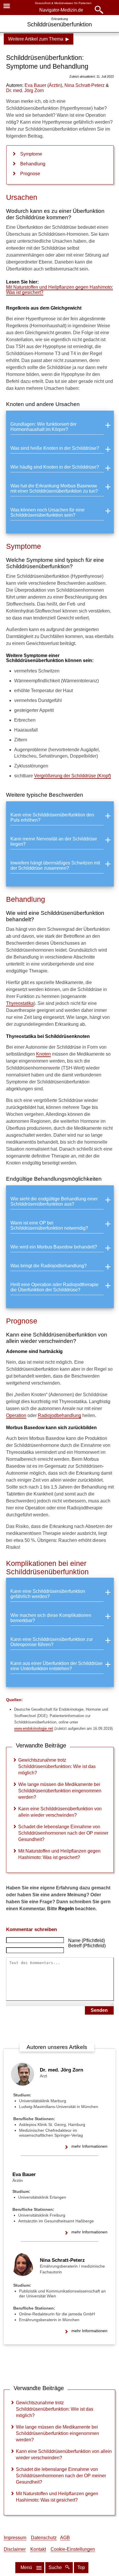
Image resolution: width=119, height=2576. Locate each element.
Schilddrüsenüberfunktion (59, 24)
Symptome (31, 154)
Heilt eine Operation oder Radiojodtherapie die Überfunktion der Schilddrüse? (54, 1287)
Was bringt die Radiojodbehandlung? (49, 1266)
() (43, 85)
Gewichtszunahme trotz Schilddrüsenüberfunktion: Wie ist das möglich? (57, 1766)
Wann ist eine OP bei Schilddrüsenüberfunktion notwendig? (49, 1225)
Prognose (30, 174)
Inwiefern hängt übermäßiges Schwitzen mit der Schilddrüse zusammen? (55, 865)
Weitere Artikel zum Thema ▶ (39, 39)
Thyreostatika (20, 1003)
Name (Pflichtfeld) (87, 1940)
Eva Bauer (24, 2174)
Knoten (43, 1054)
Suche (56, 2567)
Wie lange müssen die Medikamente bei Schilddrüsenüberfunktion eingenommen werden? (60, 1791)
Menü (26, 2567)
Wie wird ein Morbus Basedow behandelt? (54, 1247)
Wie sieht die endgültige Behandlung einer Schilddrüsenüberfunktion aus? (54, 1201)
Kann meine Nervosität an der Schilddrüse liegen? (54, 841)
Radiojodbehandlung (59, 1415)
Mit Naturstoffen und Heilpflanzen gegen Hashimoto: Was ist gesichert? (59, 290)
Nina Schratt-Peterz (62, 2260)
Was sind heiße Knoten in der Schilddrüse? (55, 448)
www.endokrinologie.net (34, 1728)
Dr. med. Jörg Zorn (62, 2070)
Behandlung (33, 164)
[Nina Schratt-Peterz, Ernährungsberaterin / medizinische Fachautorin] (23, 2274)
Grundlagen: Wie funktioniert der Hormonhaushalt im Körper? (43, 427)
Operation (16, 1415)
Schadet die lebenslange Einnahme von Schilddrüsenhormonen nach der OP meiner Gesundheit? (63, 1833)
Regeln (66, 1909)
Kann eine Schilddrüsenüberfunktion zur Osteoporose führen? (52, 1642)
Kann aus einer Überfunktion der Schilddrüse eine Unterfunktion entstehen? (56, 1666)
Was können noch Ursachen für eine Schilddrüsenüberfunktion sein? (48, 512)
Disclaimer (15, 2549)
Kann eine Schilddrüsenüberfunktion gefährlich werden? (48, 1594)
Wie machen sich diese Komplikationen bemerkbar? (51, 1618)
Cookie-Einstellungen (73, 2549)
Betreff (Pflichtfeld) (87, 1946)
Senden (99, 2010)
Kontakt (38, 2549)
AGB (65, 2538)
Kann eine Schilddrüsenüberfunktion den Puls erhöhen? (52, 817)
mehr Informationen (89, 2146)
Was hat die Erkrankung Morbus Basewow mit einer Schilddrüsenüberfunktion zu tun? (54, 488)
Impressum (15, 2538)
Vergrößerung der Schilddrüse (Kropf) (72, 776)
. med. (25, 91)
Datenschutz (44, 2538)
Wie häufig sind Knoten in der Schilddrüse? (55, 467)
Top (81, 2567)
